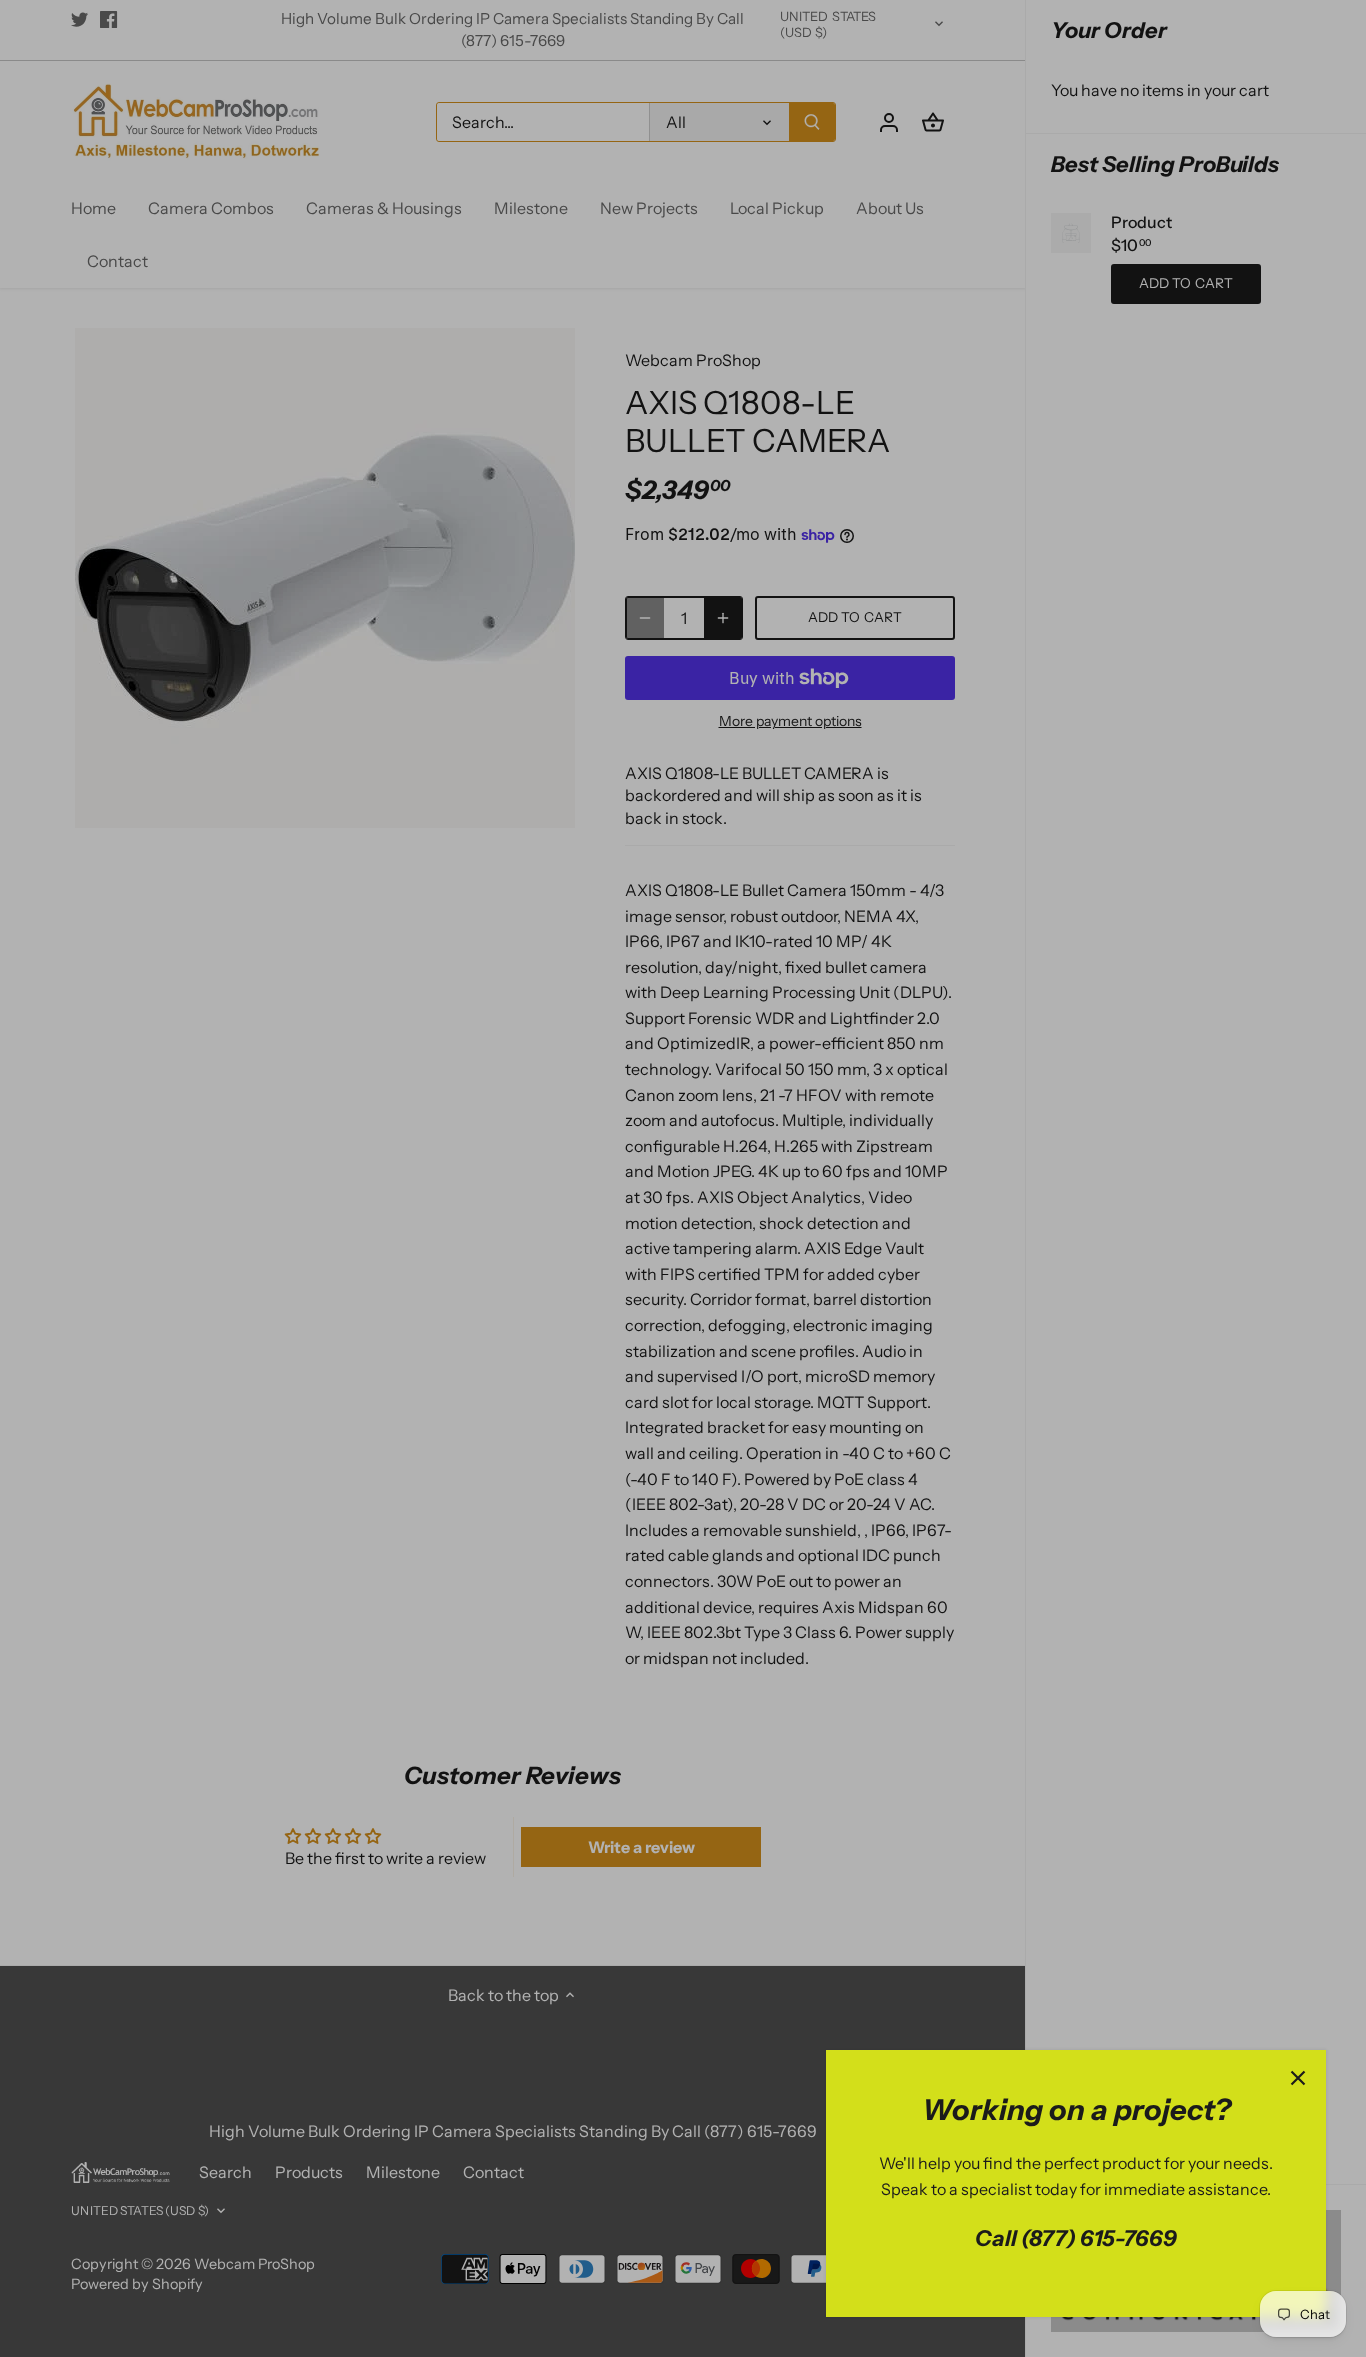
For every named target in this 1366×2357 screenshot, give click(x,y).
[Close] (1298, 2078)
